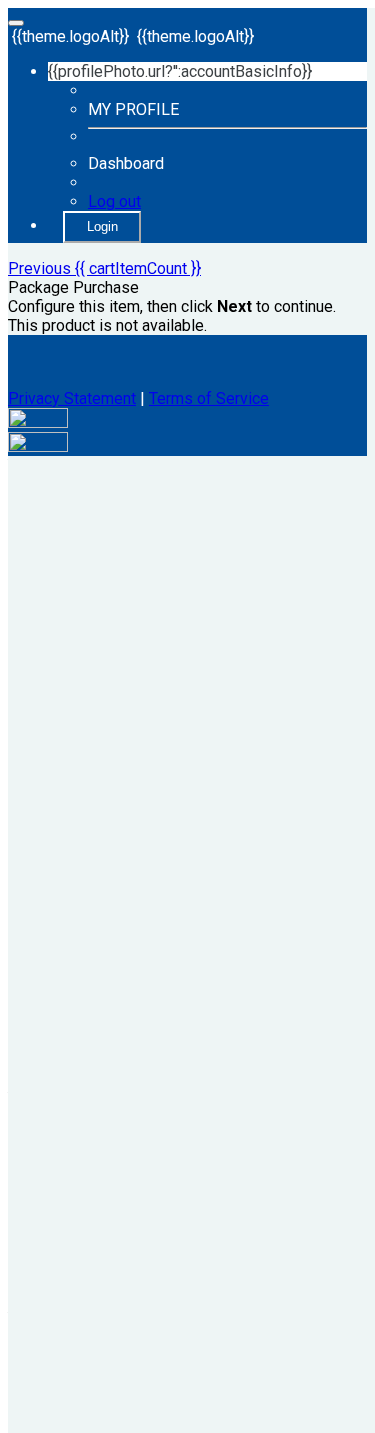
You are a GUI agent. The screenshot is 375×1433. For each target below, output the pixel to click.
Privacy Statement (72, 398)
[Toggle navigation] (16, 23)
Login (102, 226)
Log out (114, 201)
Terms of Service (209, 398)
